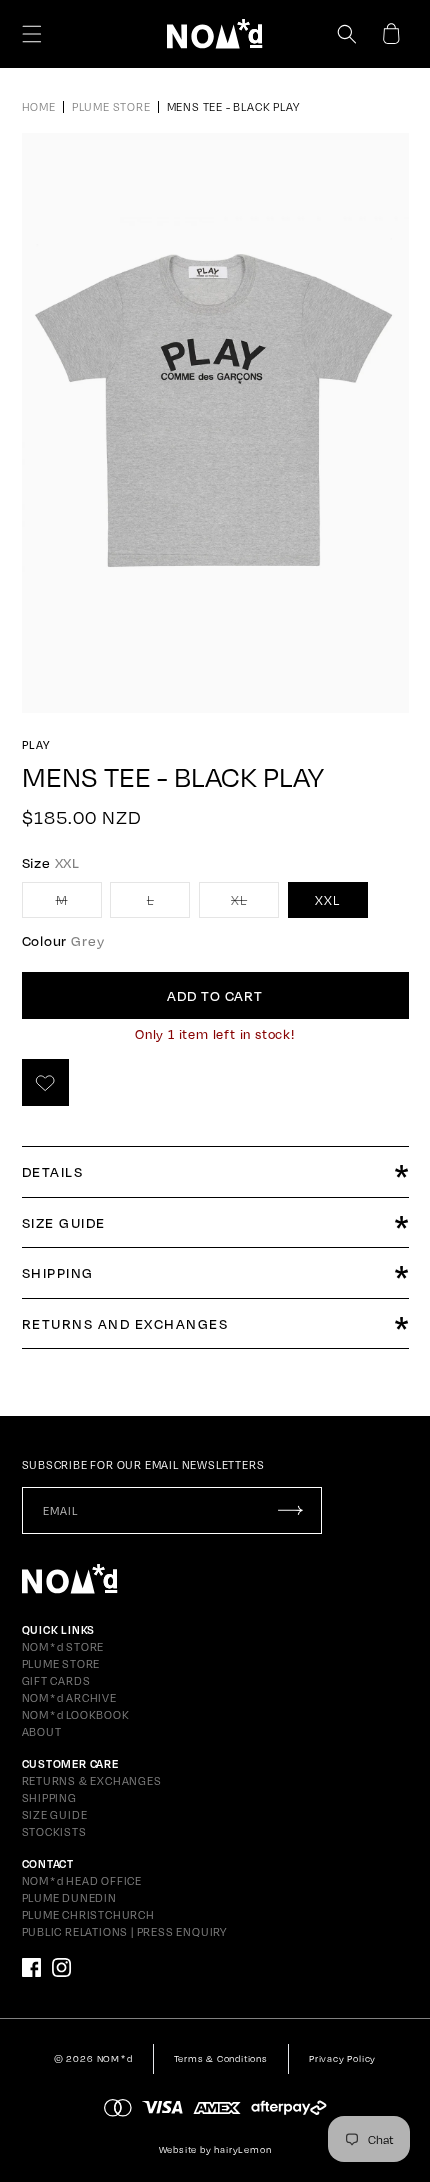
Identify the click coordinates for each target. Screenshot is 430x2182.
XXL (327, 900)
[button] (32, 34)
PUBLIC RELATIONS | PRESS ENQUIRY (125, 1932)
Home (39, 107)
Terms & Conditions (221, 2058)
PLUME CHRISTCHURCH (88, 1915)
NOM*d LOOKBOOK (76, 1715)
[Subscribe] (291, 1510)
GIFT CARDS (56, 1681)
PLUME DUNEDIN (69, 1898)
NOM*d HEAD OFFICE (82, 1881)
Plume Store (111, 107)
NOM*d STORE (63, 1647)
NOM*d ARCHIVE (69, 1698)
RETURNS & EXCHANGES (92, 1781)
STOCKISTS (54, 1832)
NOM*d (115, 2058)
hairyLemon (242, 2149)
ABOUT (42, 1732)
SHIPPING (49, 1798)
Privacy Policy (342, 2058)
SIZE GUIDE (55, 1815)
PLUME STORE (61, 1664)
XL (255, 904)
